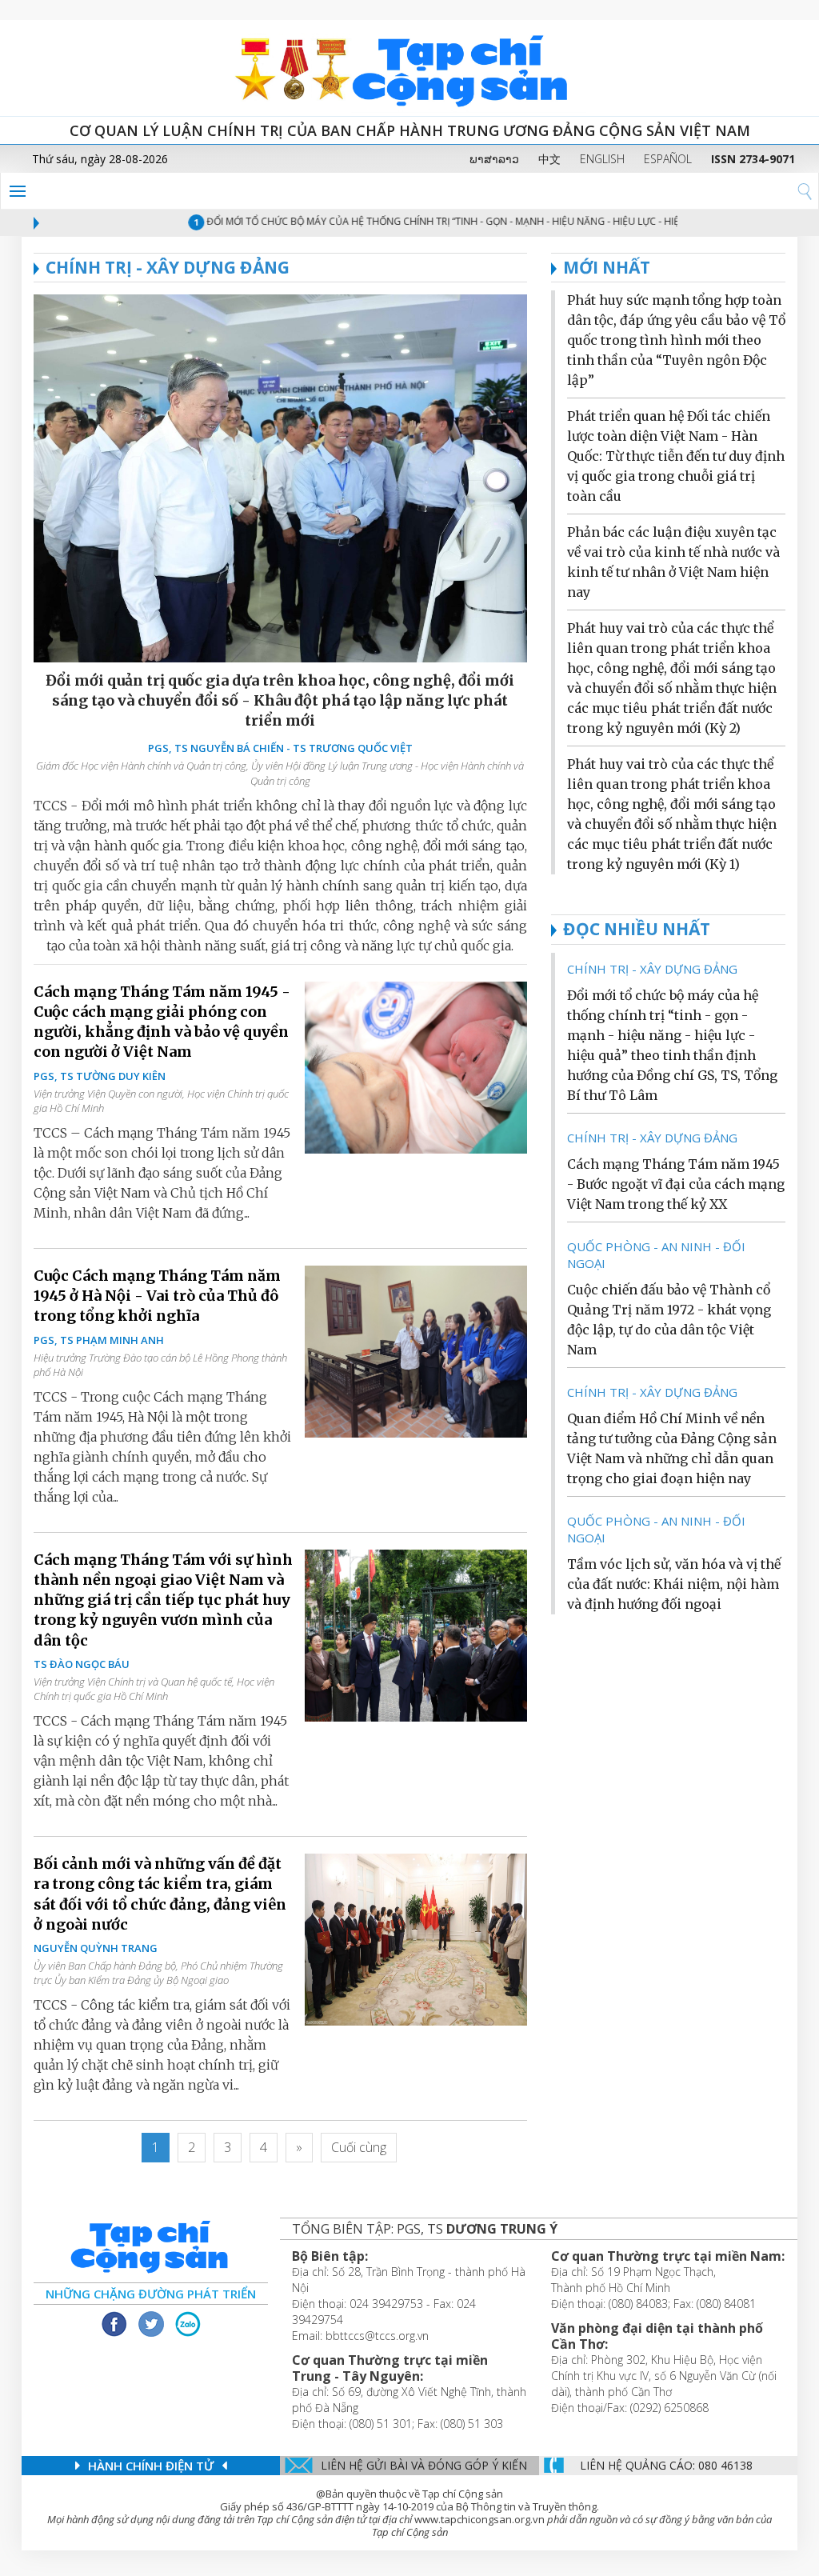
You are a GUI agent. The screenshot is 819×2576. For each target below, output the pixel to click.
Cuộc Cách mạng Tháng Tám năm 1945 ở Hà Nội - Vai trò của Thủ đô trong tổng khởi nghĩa (157, 1296)
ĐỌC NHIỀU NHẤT (637, 929)
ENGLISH (602, 159)
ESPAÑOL (668, 159)
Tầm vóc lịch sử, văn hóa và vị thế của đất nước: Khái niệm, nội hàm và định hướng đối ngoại (674, 1584)
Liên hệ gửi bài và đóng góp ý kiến (424, 2465)
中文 (549, 159)
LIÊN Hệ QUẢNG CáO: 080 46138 (666, 2465)
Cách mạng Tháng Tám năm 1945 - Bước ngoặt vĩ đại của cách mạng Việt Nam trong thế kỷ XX (676, 1184)
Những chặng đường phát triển (151, 2294)
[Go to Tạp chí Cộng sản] (409, 68)
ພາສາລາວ (494, 159)
